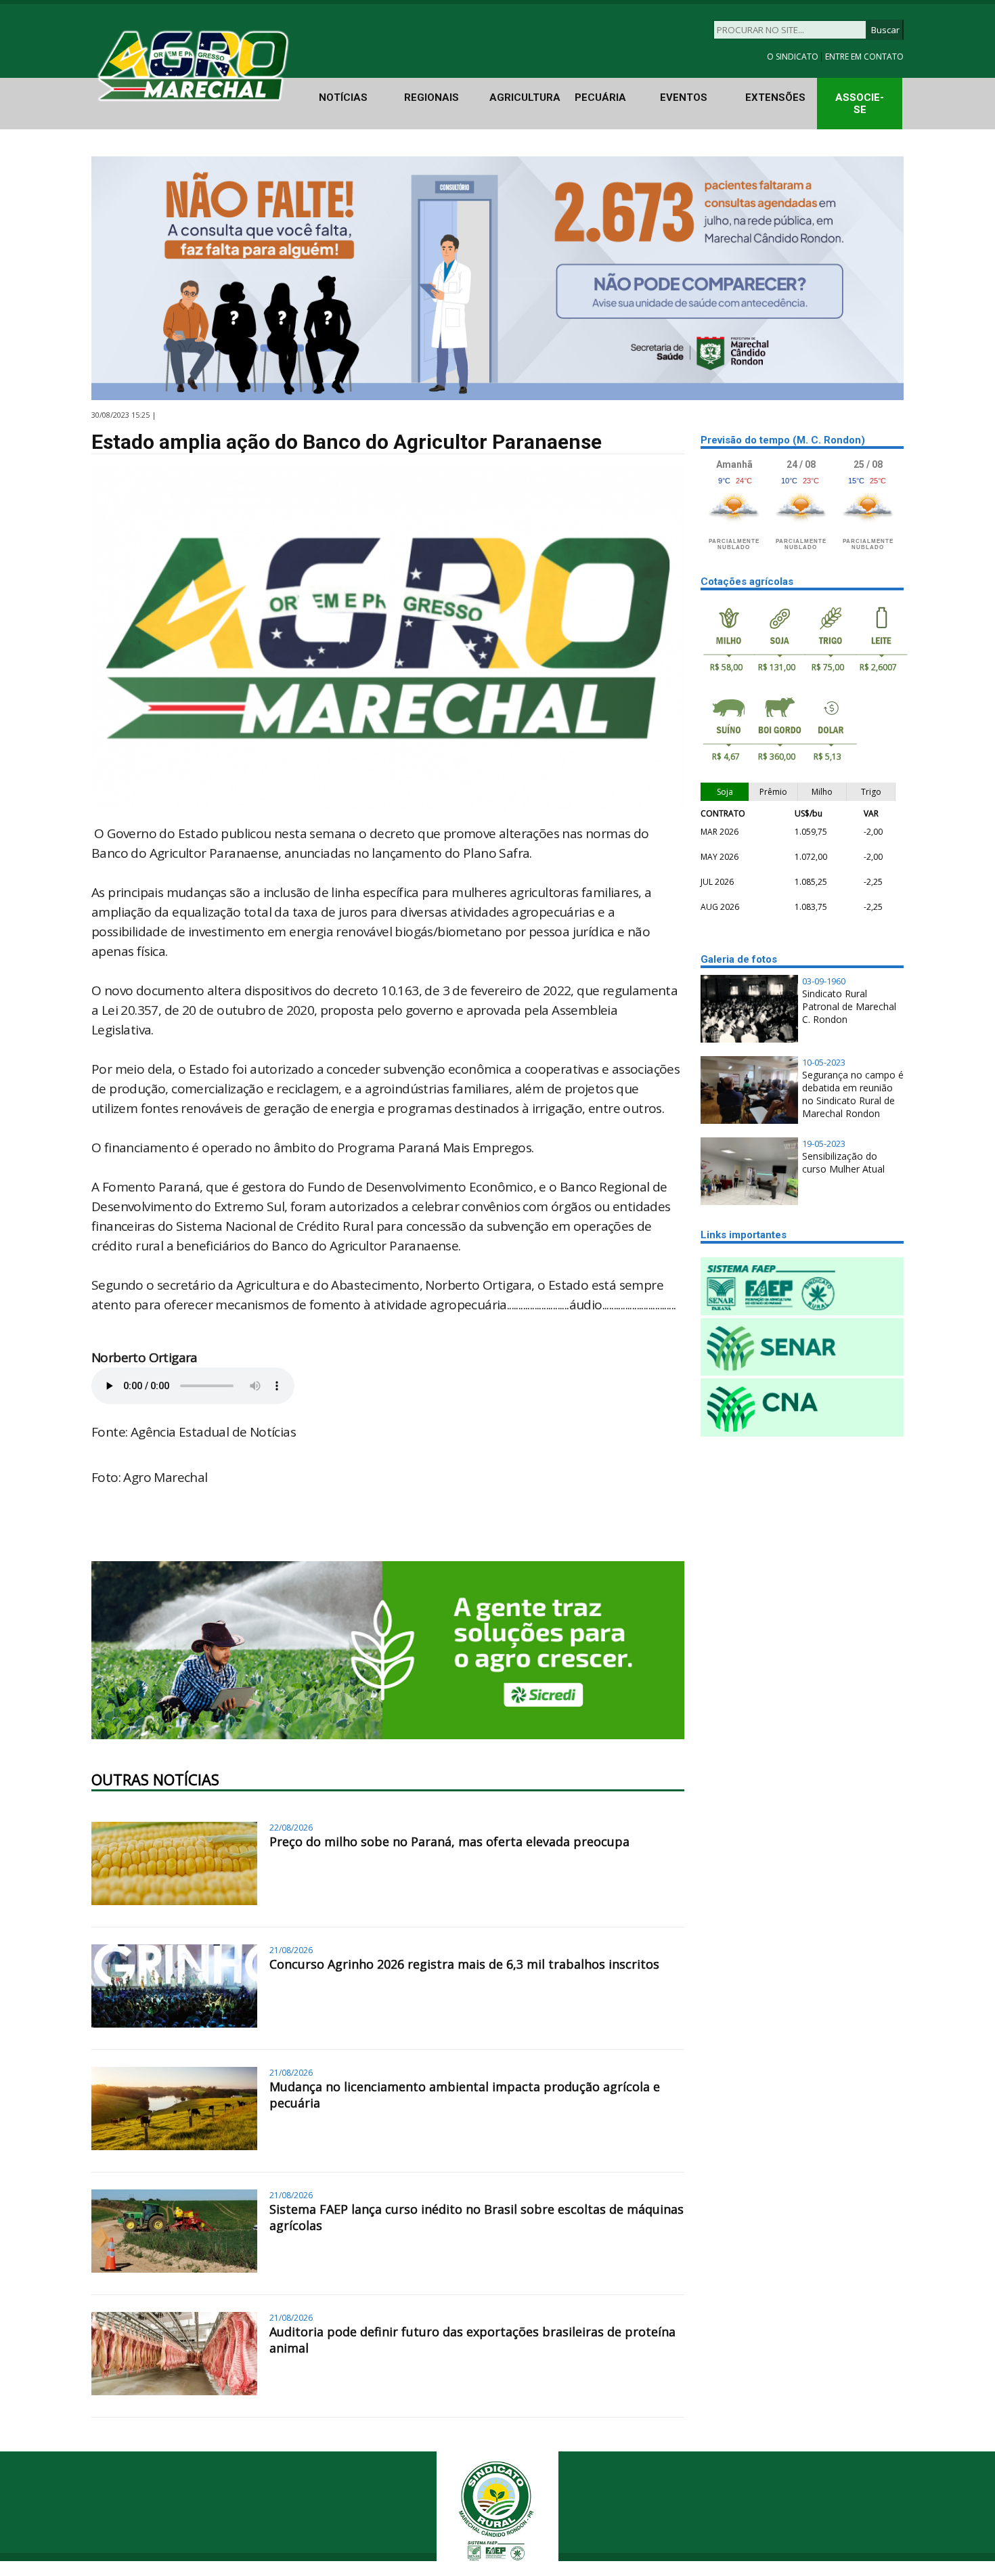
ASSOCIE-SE (860, 104)
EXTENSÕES (775, 97)
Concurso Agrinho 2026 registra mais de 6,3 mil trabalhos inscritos (464, 1964)
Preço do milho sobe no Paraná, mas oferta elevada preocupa (449, 1841)
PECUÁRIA (600, 97)
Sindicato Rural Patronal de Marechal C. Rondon (849, 1006)
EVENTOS (684, 97)
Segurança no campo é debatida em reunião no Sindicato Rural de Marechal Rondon (853, 1094)
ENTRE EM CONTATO (864, 57)
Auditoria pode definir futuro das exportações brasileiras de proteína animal (472, 2340)
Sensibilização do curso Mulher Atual (843, 1162)
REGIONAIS (432, 97)
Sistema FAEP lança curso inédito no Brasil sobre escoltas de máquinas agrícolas (477, 2217)
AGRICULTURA (525, 97)
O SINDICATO (794, 57)
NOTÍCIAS (343, 97)
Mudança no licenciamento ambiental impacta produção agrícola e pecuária (465, 2095)
